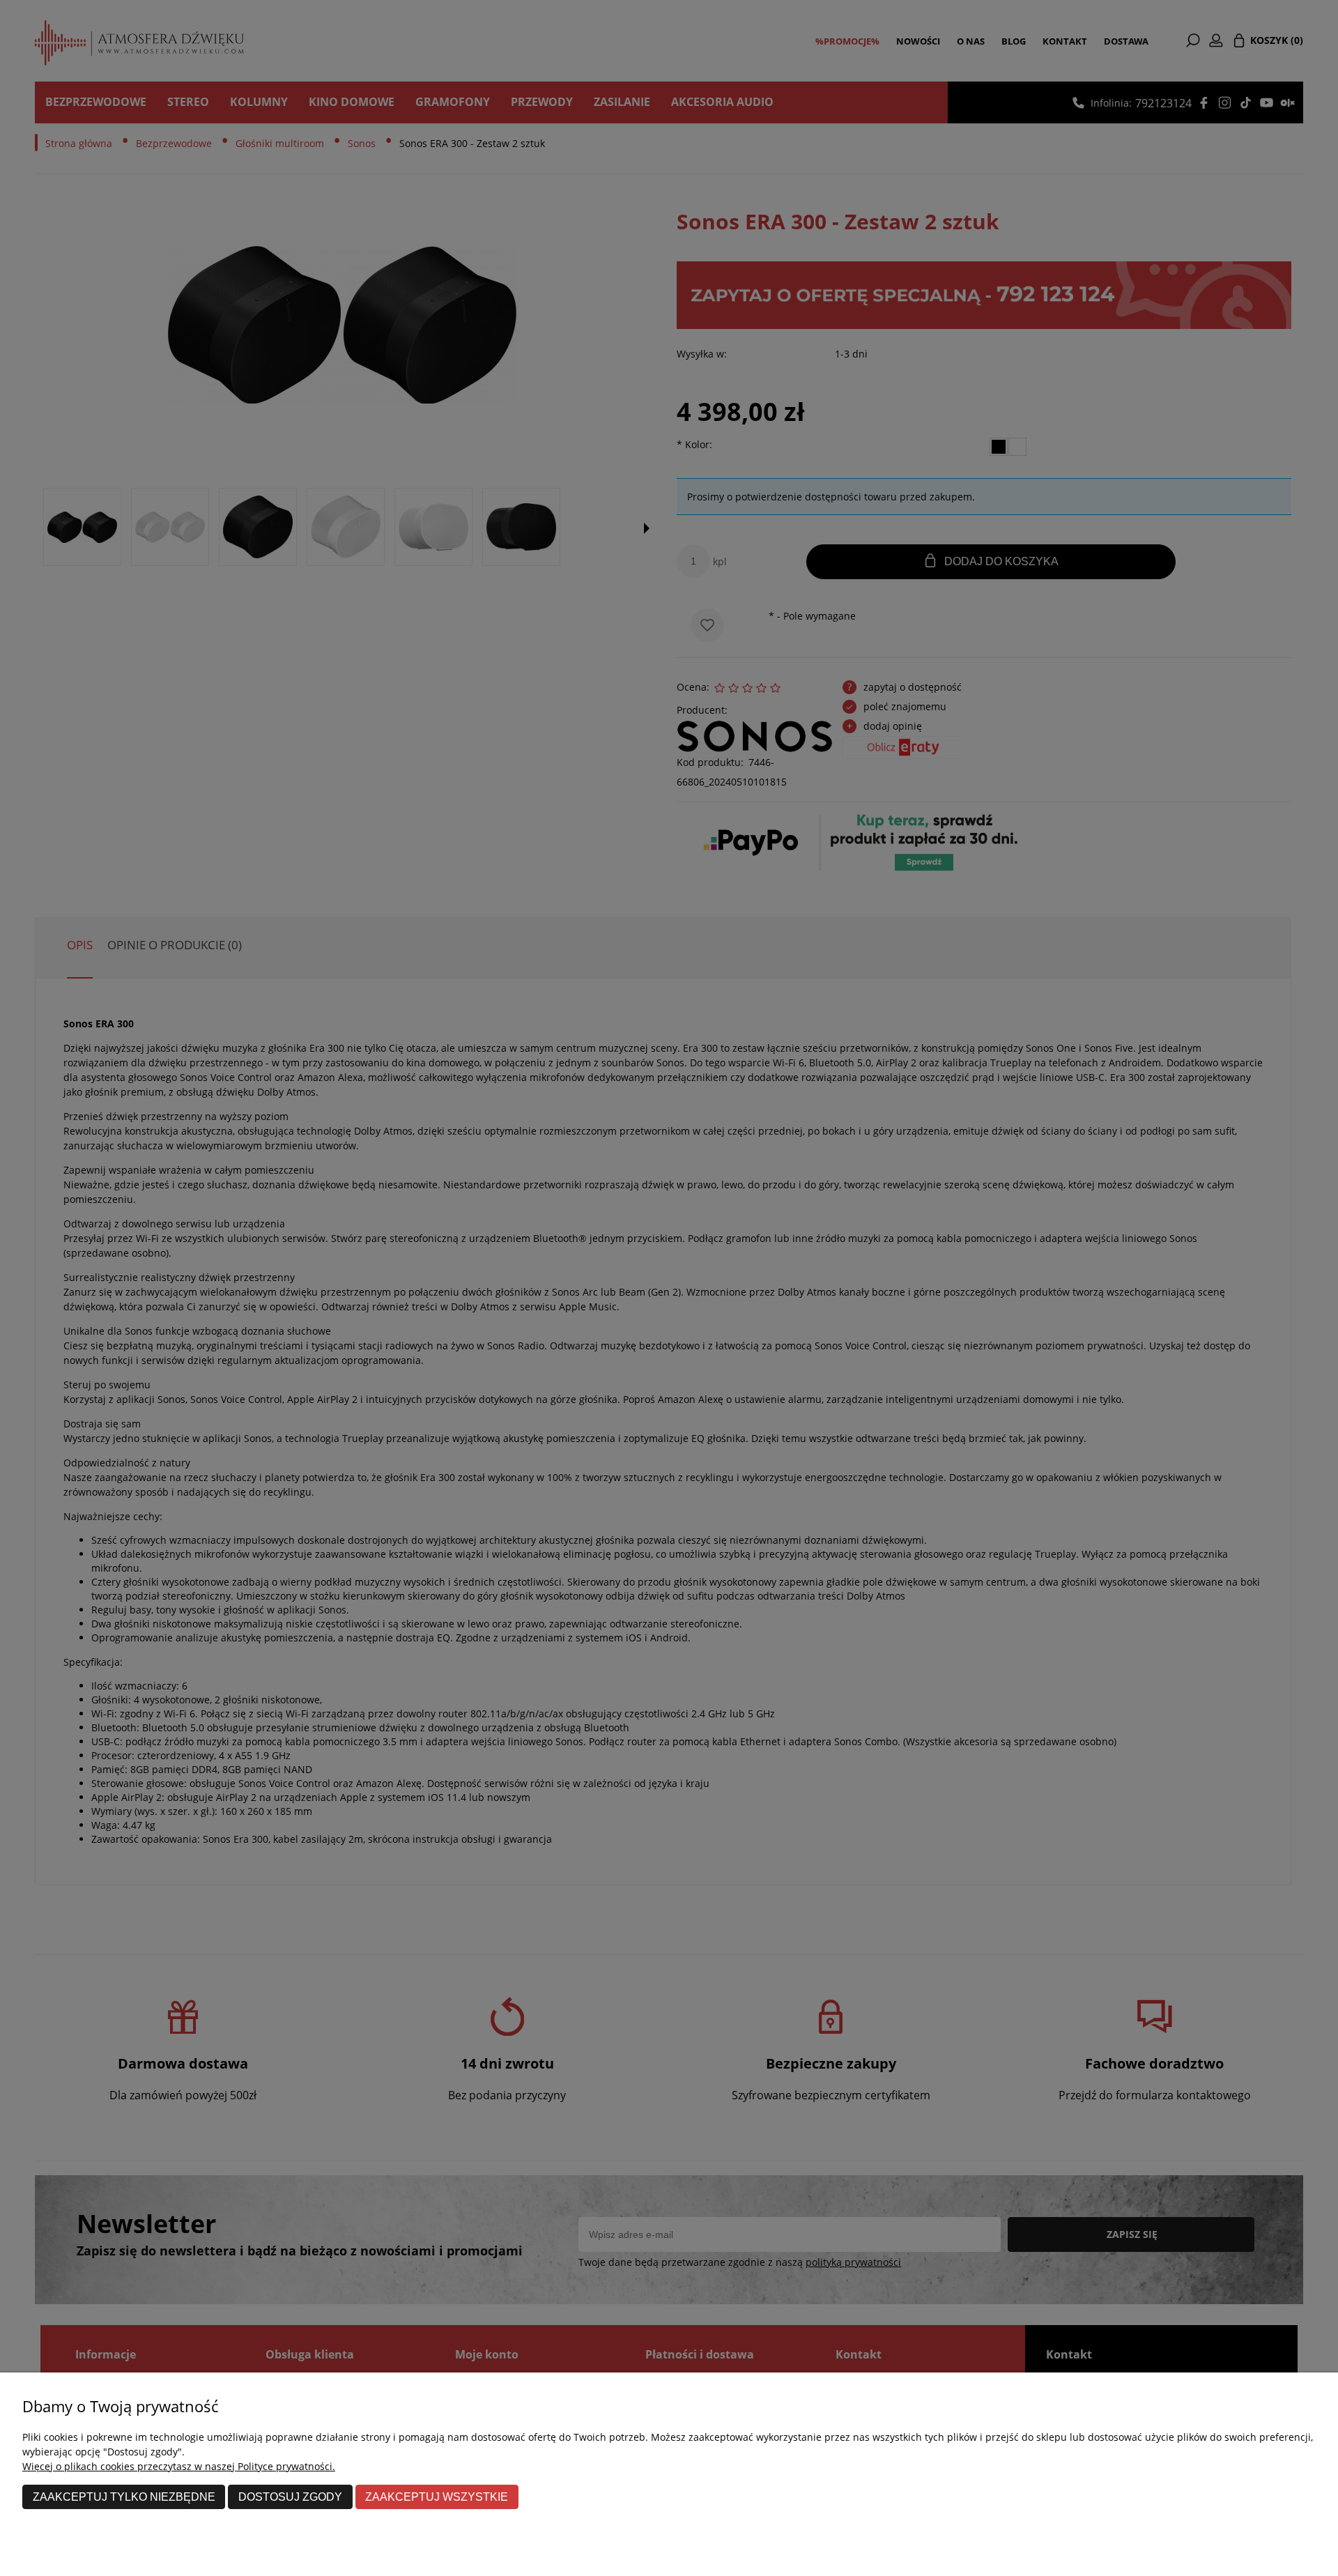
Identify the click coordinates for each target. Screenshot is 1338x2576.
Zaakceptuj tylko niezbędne (124, 2497)
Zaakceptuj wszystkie (437, 2497)
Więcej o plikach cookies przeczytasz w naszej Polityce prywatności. (179, 2466)
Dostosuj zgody (290, 2497)
